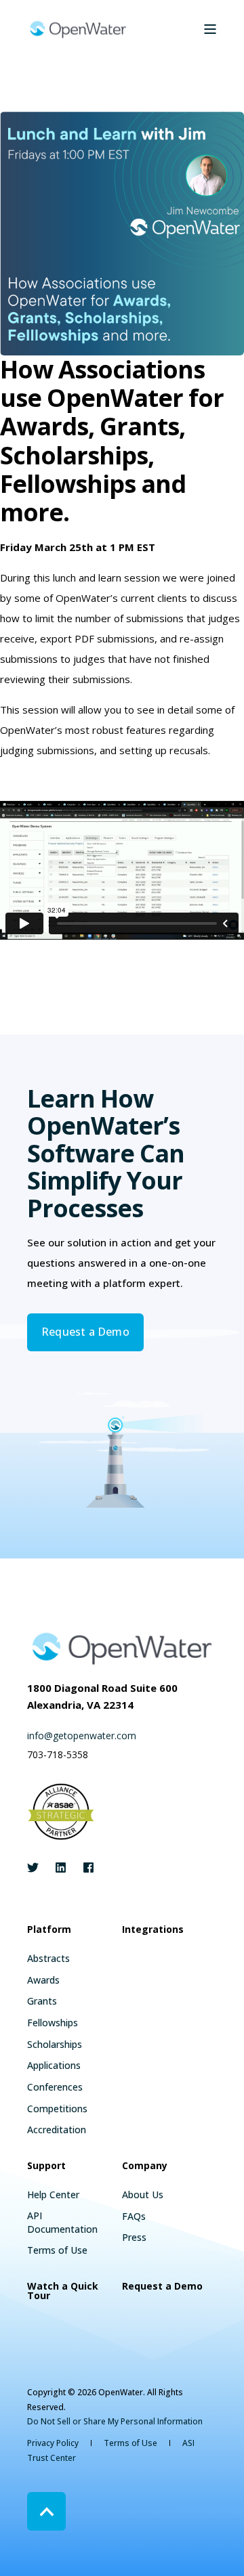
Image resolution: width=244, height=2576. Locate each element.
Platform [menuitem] (49, 1930)
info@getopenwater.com (82, 1735)
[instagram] (84, 1868)
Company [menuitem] (145, 2166)
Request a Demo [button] (85, 1332)
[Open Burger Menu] (210, 29)
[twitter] (37, 1868)
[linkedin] (61, 1868)
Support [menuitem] (46, 2166)
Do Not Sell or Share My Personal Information (115, 2421)
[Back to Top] (46, 2511)
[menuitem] (48, 1959)
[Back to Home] (78, 29)
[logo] (122, 1648)
